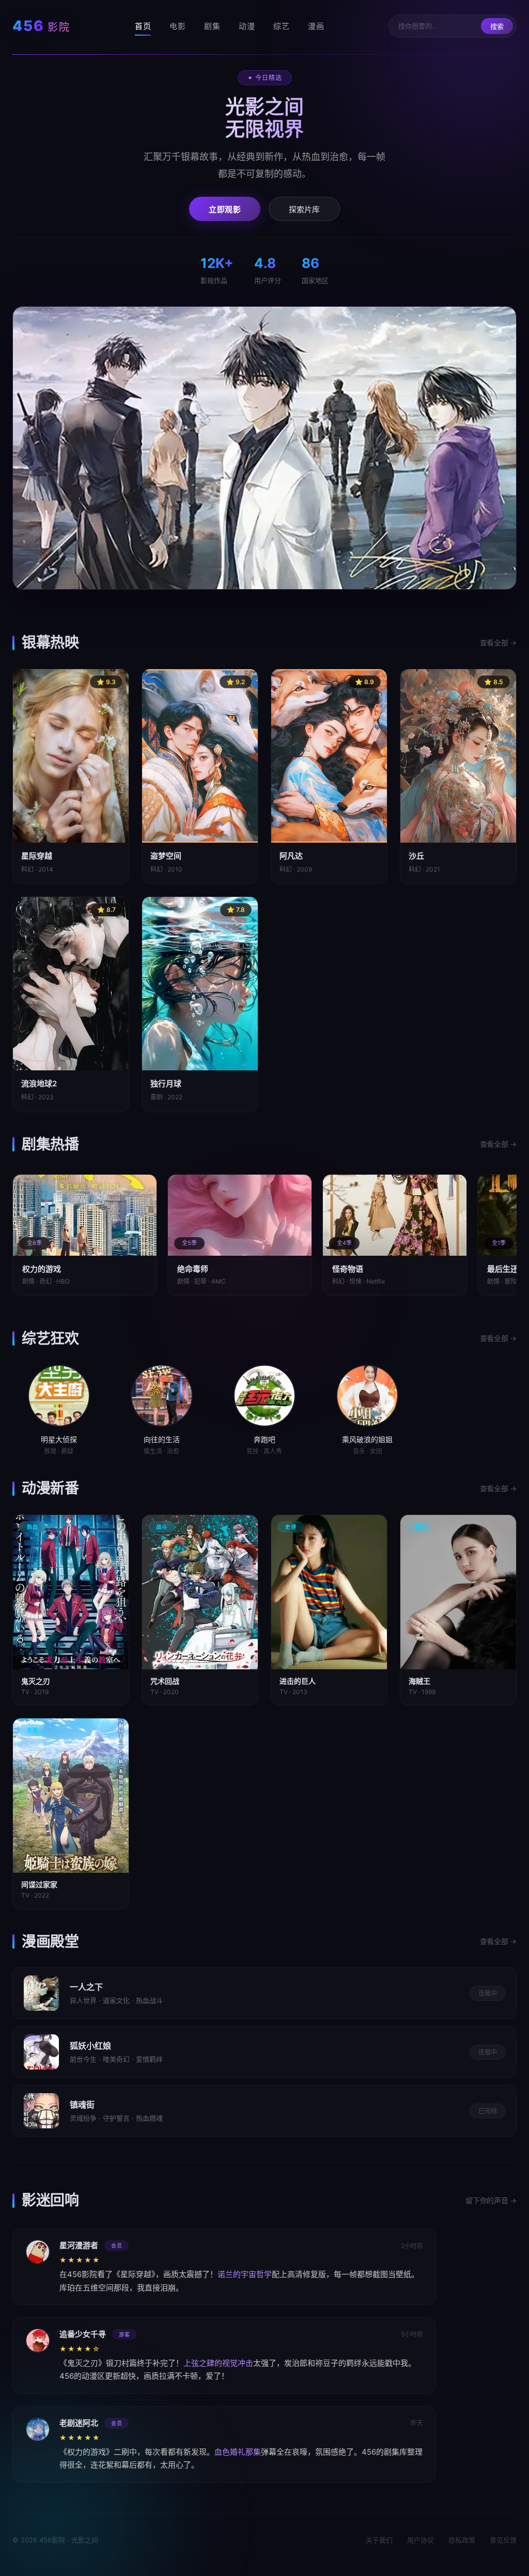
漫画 (316, 26)
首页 (143, 26)
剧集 (212, 26)
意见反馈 (503, 2540)
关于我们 (379, 2540)
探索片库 (304, 209)
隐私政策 (462, 2540)
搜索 (497, 27)
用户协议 (421, 2540)
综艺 (281, 26)
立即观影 (225, 209)
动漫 (247, 26)
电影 (177, 26)
